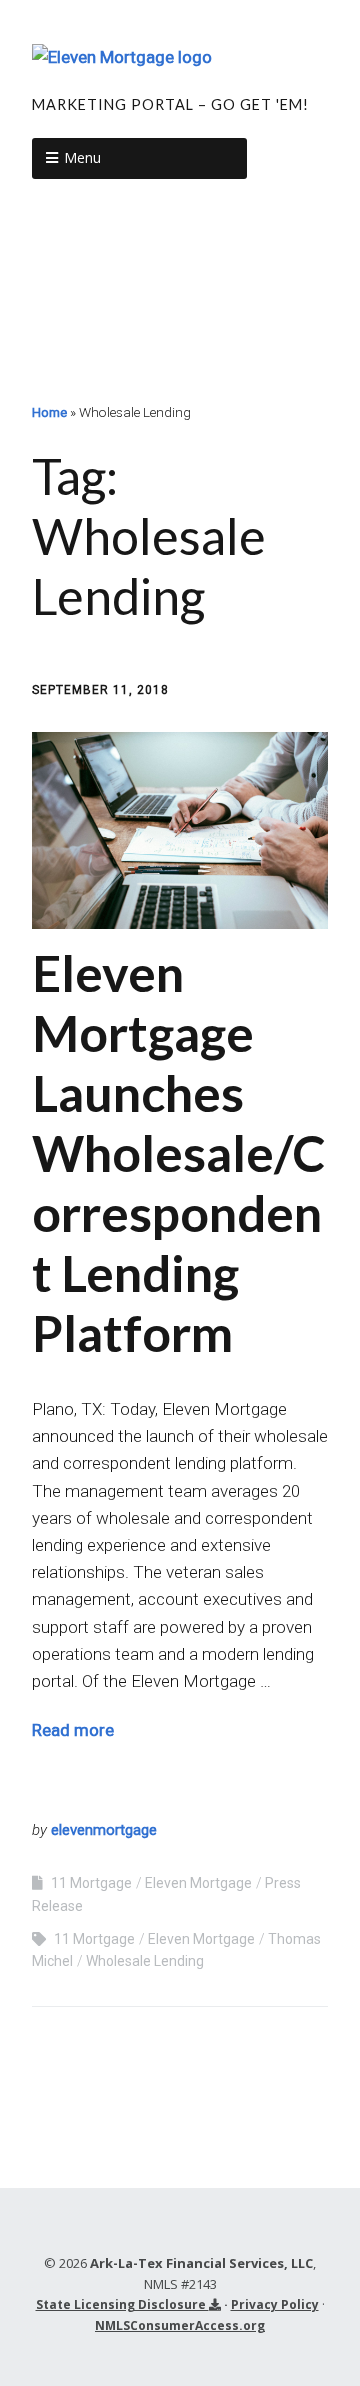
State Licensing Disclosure (122, 2304)
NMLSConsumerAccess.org (180, 2325)
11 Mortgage (91, 1883)
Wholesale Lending (145, 1961)
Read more (73, 1730)
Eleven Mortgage (198, 1883)
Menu (82, 157)
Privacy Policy (275, 2304)
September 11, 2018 (100, 690)
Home (49, 412)
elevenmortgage (104, 1830)
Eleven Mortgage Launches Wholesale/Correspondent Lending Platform (178, 1153)
